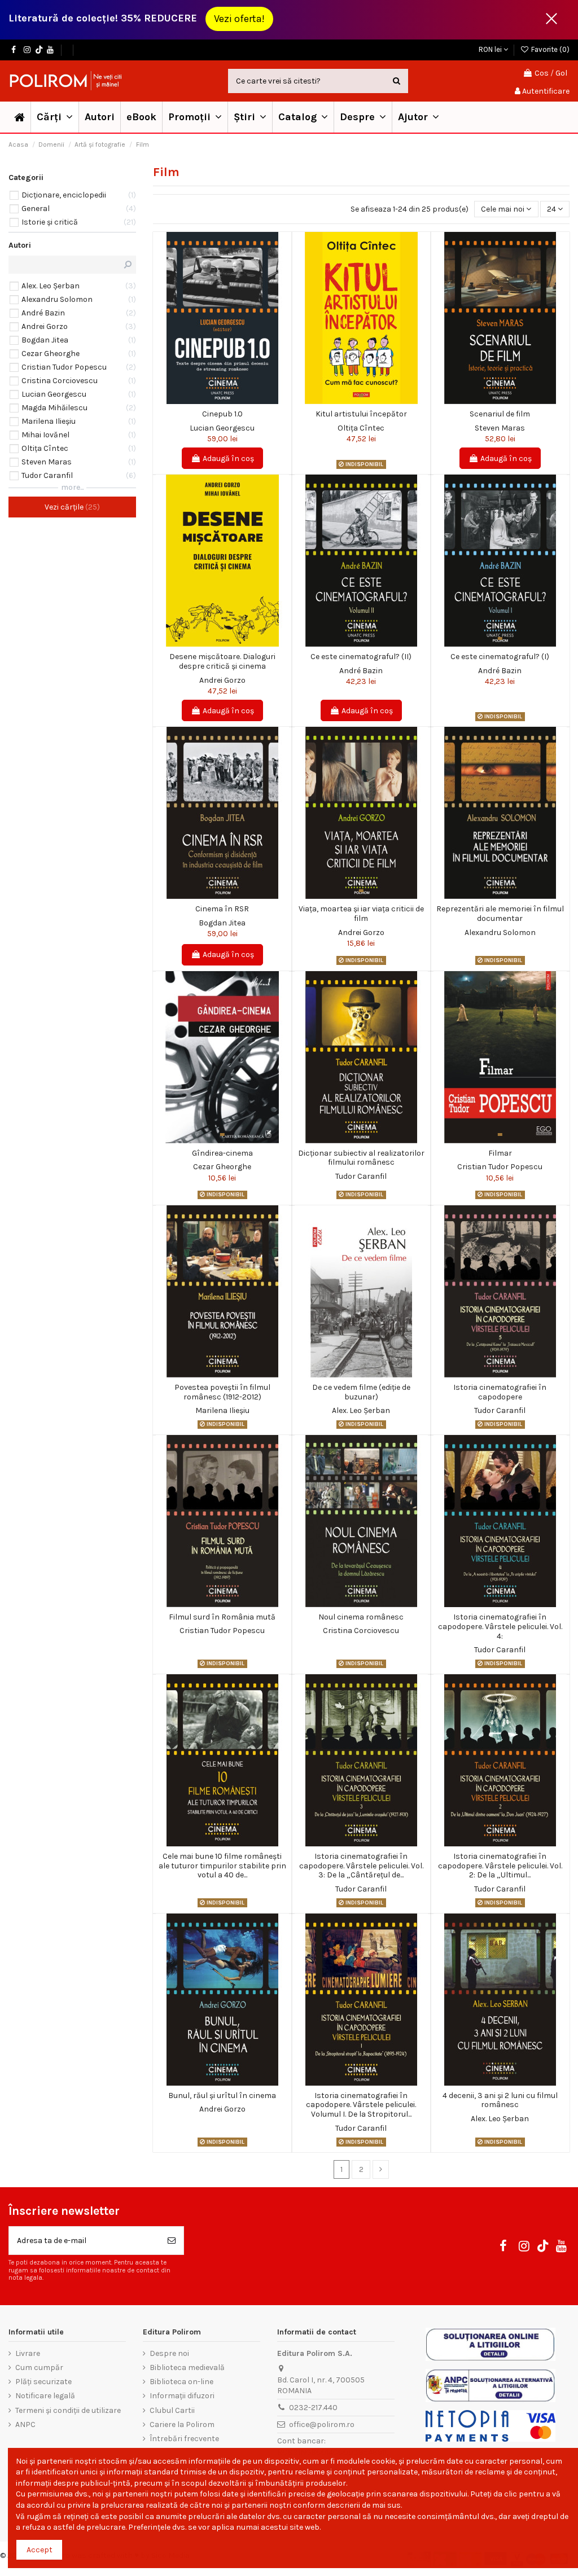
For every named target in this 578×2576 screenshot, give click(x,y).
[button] (195, 117)
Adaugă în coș (228, 458)
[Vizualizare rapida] (230, 400)
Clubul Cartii (172, 2410)
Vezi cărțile (71, 507)
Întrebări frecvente (184, 2439)
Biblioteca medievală (187, 2367)
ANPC (25, 2424)
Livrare (28, 2353)
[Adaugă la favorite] (214, 400)
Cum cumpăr (39, 2367)
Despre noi (169, 2353)
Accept (40, 2550)
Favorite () (549, 49)
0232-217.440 (313, 2408)
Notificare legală (45, 2396)
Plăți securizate (43, 2382)
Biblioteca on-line (181, 2382)
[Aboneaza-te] (172, 2241)
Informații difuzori (182, 2396)
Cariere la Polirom (182, 2424)
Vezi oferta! (239, 19)
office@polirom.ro (322, 2424)
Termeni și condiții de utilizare (68, 2410)
